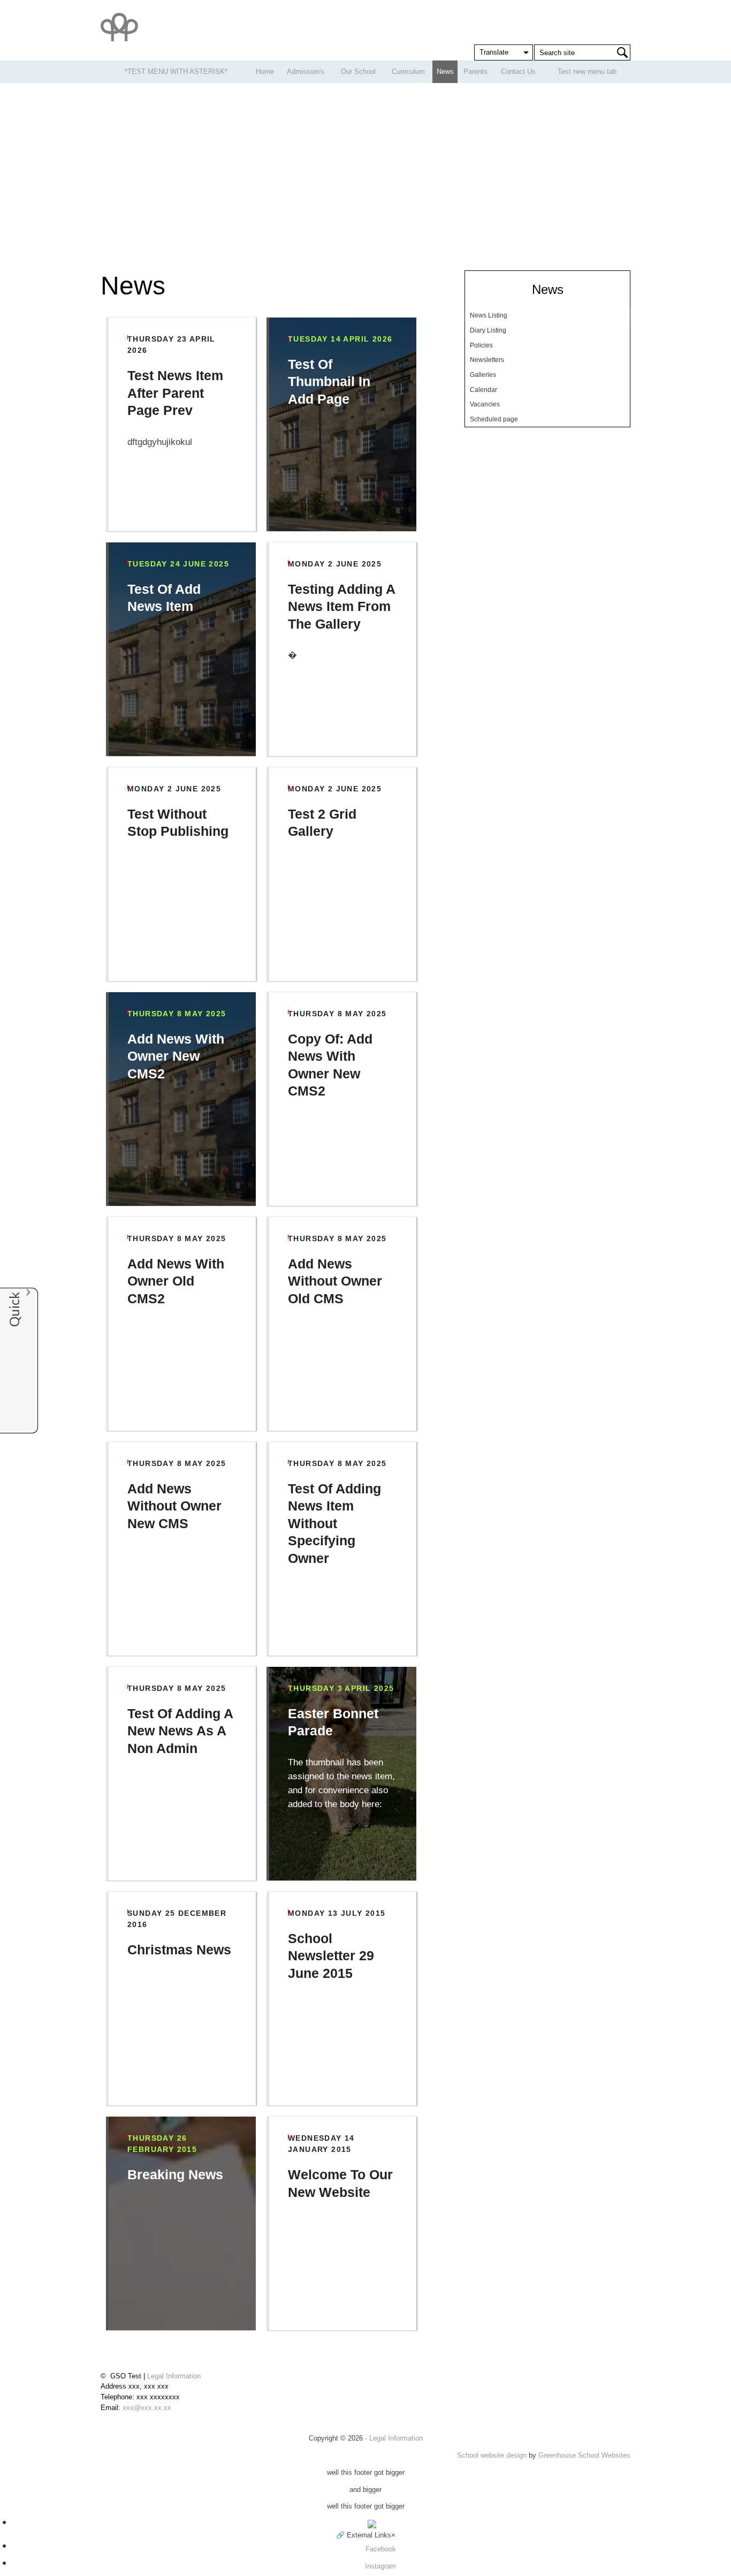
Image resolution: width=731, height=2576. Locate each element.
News (445, 71)
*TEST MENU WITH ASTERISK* (176, 71)
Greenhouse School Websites (584, 2455)
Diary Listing (488, 330)
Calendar (483, 390)
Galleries (483, 375)
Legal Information (174, 2376)
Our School (358, 71)
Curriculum (408, 71)
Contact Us (518, 71)
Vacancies (485, 404)
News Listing (489, 315)
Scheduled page (494, 419)
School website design (492, 2455)
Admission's (306, 71)
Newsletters (487, 360)
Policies (481, 345)
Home (265, 71)
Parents (475, 71)
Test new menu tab (587, 71)
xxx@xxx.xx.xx (147, 2408)
